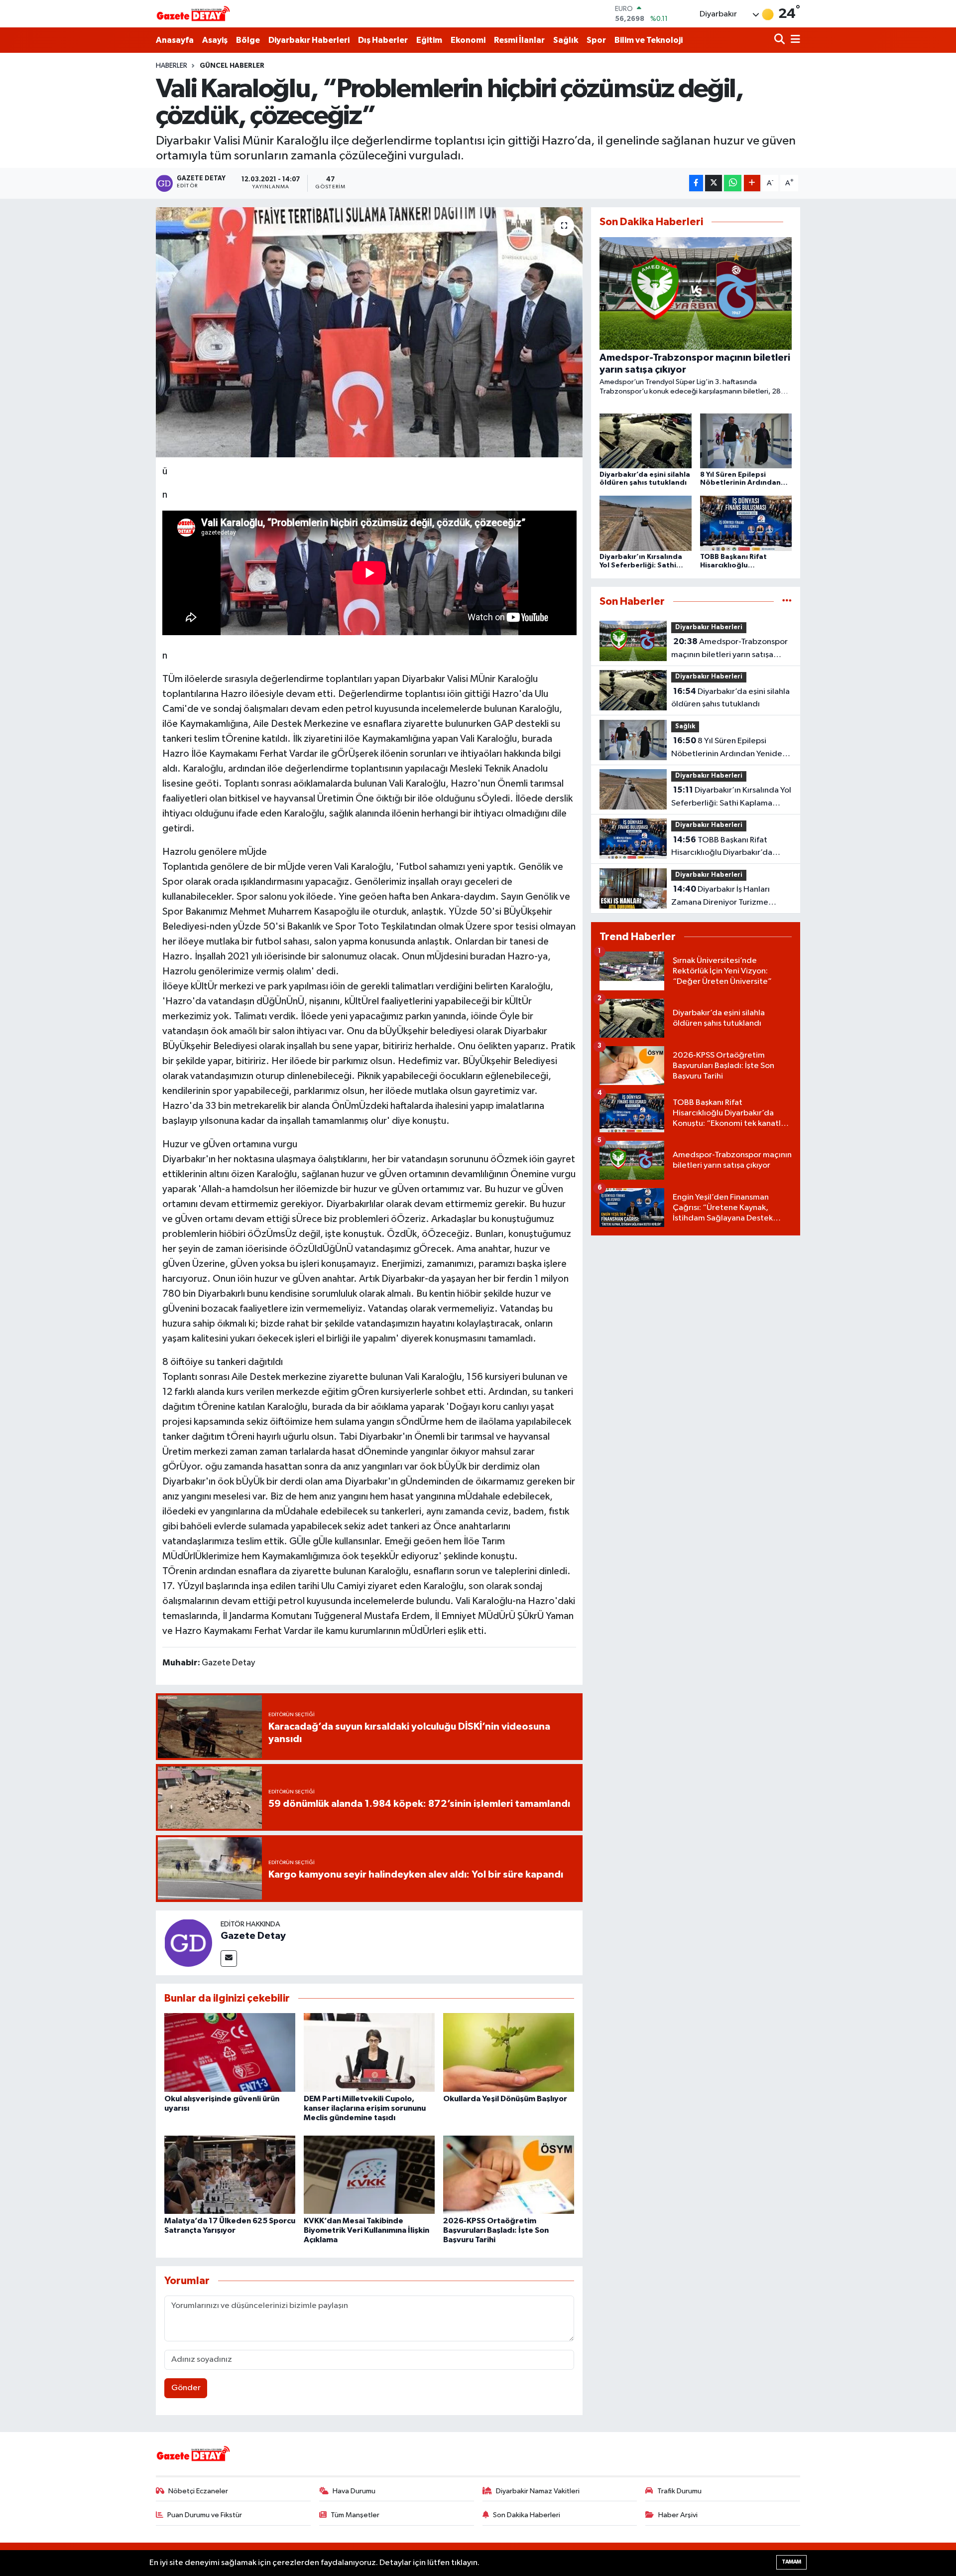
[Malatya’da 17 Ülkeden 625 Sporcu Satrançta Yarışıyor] (230, 2175)
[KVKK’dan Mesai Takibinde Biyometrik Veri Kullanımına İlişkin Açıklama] (369, 2175)
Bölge (248, 40)
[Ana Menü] (794, 40)
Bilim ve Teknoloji (649, 40)
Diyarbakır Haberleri (309, 40)
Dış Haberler (383, 40)
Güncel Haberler (232, 66)
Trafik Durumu (679, 2491)
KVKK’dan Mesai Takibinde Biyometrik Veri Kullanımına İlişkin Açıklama (366, 2230)
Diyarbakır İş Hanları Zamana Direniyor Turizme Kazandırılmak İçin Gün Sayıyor (727, 897)
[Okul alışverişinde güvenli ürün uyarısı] (230, 2052)
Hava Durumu (354, 2491)
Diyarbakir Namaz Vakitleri (538, 2491)
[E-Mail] (229, 1959)
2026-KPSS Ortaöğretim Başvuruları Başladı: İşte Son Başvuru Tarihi (496, 2230)
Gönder (186, 2388)
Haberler (172, 66)
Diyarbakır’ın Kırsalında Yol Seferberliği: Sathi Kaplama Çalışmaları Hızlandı (731, 798)
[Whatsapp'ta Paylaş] (733, 183)
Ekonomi (468, 40)
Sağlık (566, 40)
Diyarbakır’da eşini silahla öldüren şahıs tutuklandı (730, 698)
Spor (596, 40)
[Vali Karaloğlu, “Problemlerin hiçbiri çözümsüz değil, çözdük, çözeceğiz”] (369, 332)
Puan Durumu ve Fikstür (205, 2515)
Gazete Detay (253, 1936)
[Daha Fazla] (752, 183)
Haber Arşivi (678, 2515)
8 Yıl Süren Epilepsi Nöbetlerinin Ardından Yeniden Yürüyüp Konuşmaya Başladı (729, 748)
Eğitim (429, 40)
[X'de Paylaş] (714, 183)
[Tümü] (787, 602)
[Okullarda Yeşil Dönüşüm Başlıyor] (509, 2052)
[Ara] (780, 40)
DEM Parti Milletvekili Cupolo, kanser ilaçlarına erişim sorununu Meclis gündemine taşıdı (365, 2108)
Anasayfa (175, 40)
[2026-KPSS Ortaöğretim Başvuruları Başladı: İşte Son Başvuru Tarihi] (509, 2175)
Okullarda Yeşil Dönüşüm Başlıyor (505, 2099)
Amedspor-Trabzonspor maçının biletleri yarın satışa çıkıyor (729, 649)
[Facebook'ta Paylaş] (696, 183)
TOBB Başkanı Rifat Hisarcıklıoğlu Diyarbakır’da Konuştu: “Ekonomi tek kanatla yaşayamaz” (727, 847)
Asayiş (215, 40)
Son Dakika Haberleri (527, 2515)
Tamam (791, 2562)
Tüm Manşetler (355, 2515)
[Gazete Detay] (188, 1943)
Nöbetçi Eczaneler (198, 2491)
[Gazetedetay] (193, 14)
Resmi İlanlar (519, 40)
